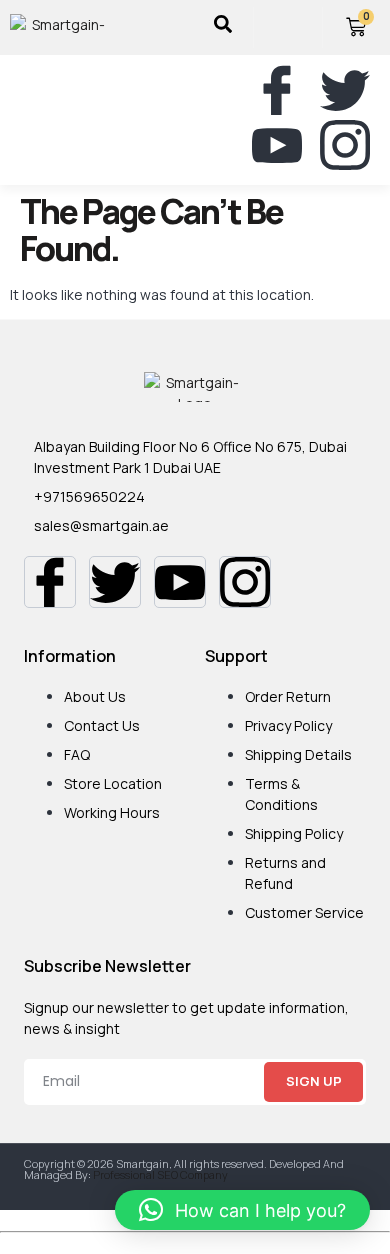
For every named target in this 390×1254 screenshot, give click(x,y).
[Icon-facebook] (277, 90)
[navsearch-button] (223, 27)
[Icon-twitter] (345, 90)
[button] (23, 120)
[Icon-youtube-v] (277, 145)
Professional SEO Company (160, 1174)
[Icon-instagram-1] (345, 145)
